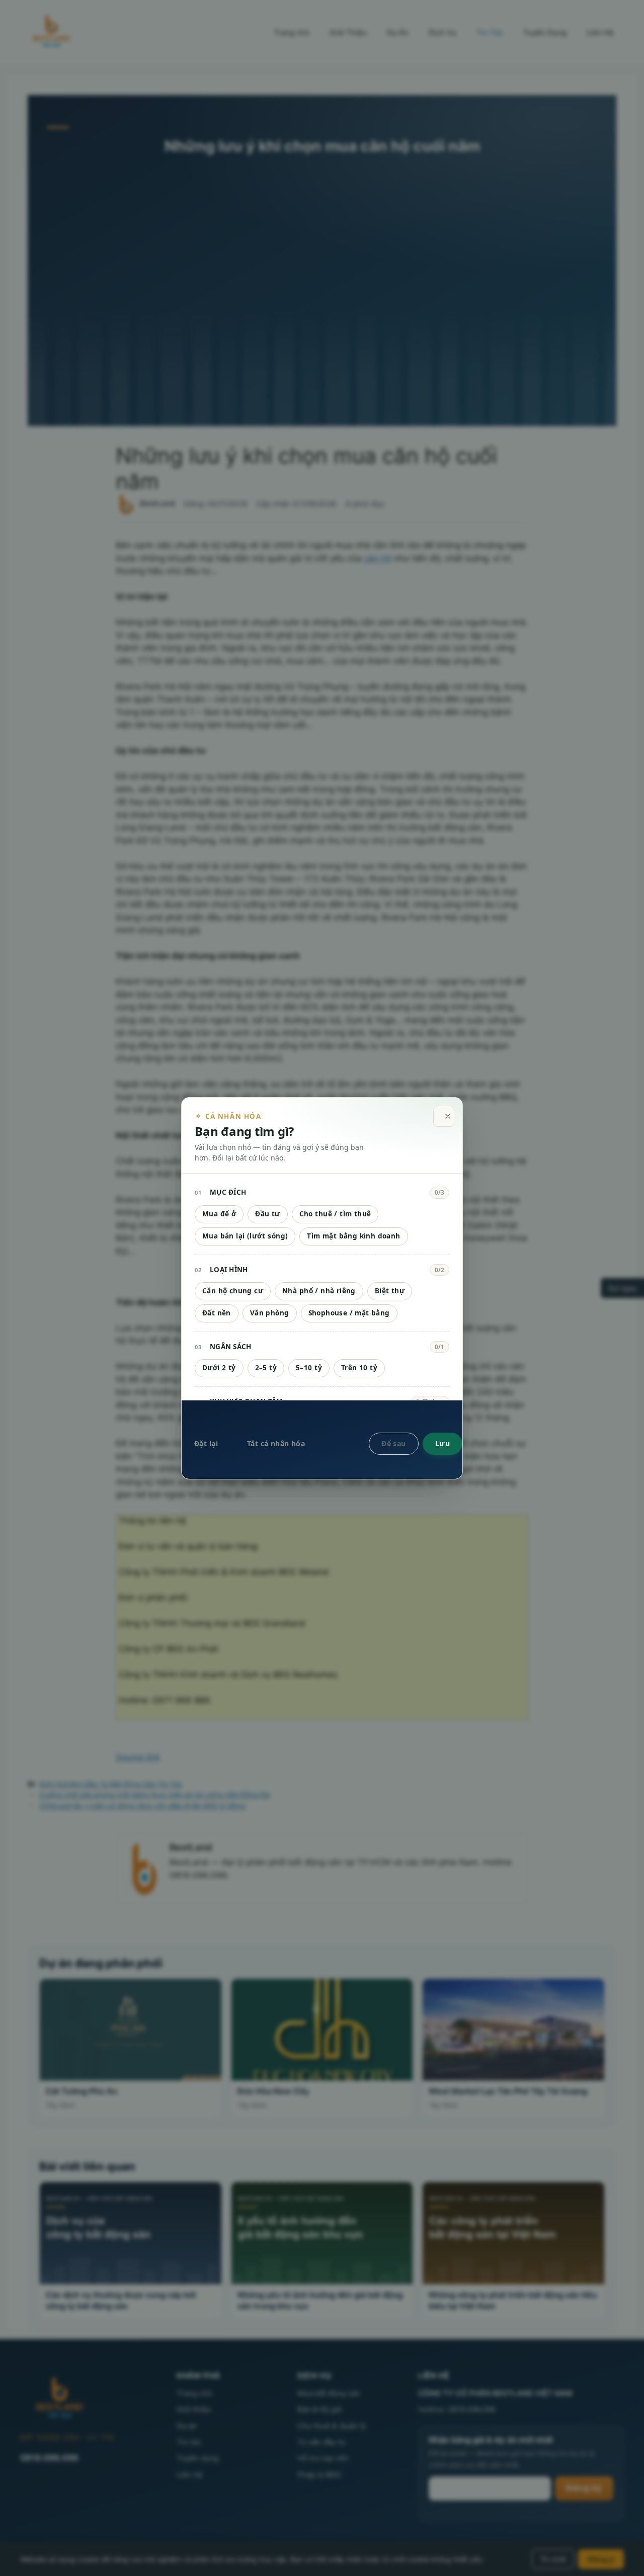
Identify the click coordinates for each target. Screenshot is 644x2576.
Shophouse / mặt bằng (349, 1313)
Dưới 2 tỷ (219, 1368)
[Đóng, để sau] (444, 1116)
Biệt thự (390, 1291)
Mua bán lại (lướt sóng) (245, 1236)
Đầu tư (267, 1214)
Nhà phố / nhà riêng (319, 1291)
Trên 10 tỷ (359, 1368)
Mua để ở (219, 1214)
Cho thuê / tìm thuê (335, 1214)
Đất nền (217, 1313)
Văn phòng (270, 1313)
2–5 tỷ (266, 1368)
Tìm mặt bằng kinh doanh (353, 1236)
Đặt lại (206, 1443)
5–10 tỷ (309, 1368)
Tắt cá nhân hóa (276, 1443)
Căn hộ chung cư (233, 1291)
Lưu (442, 1443)
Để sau (394, 1443)
